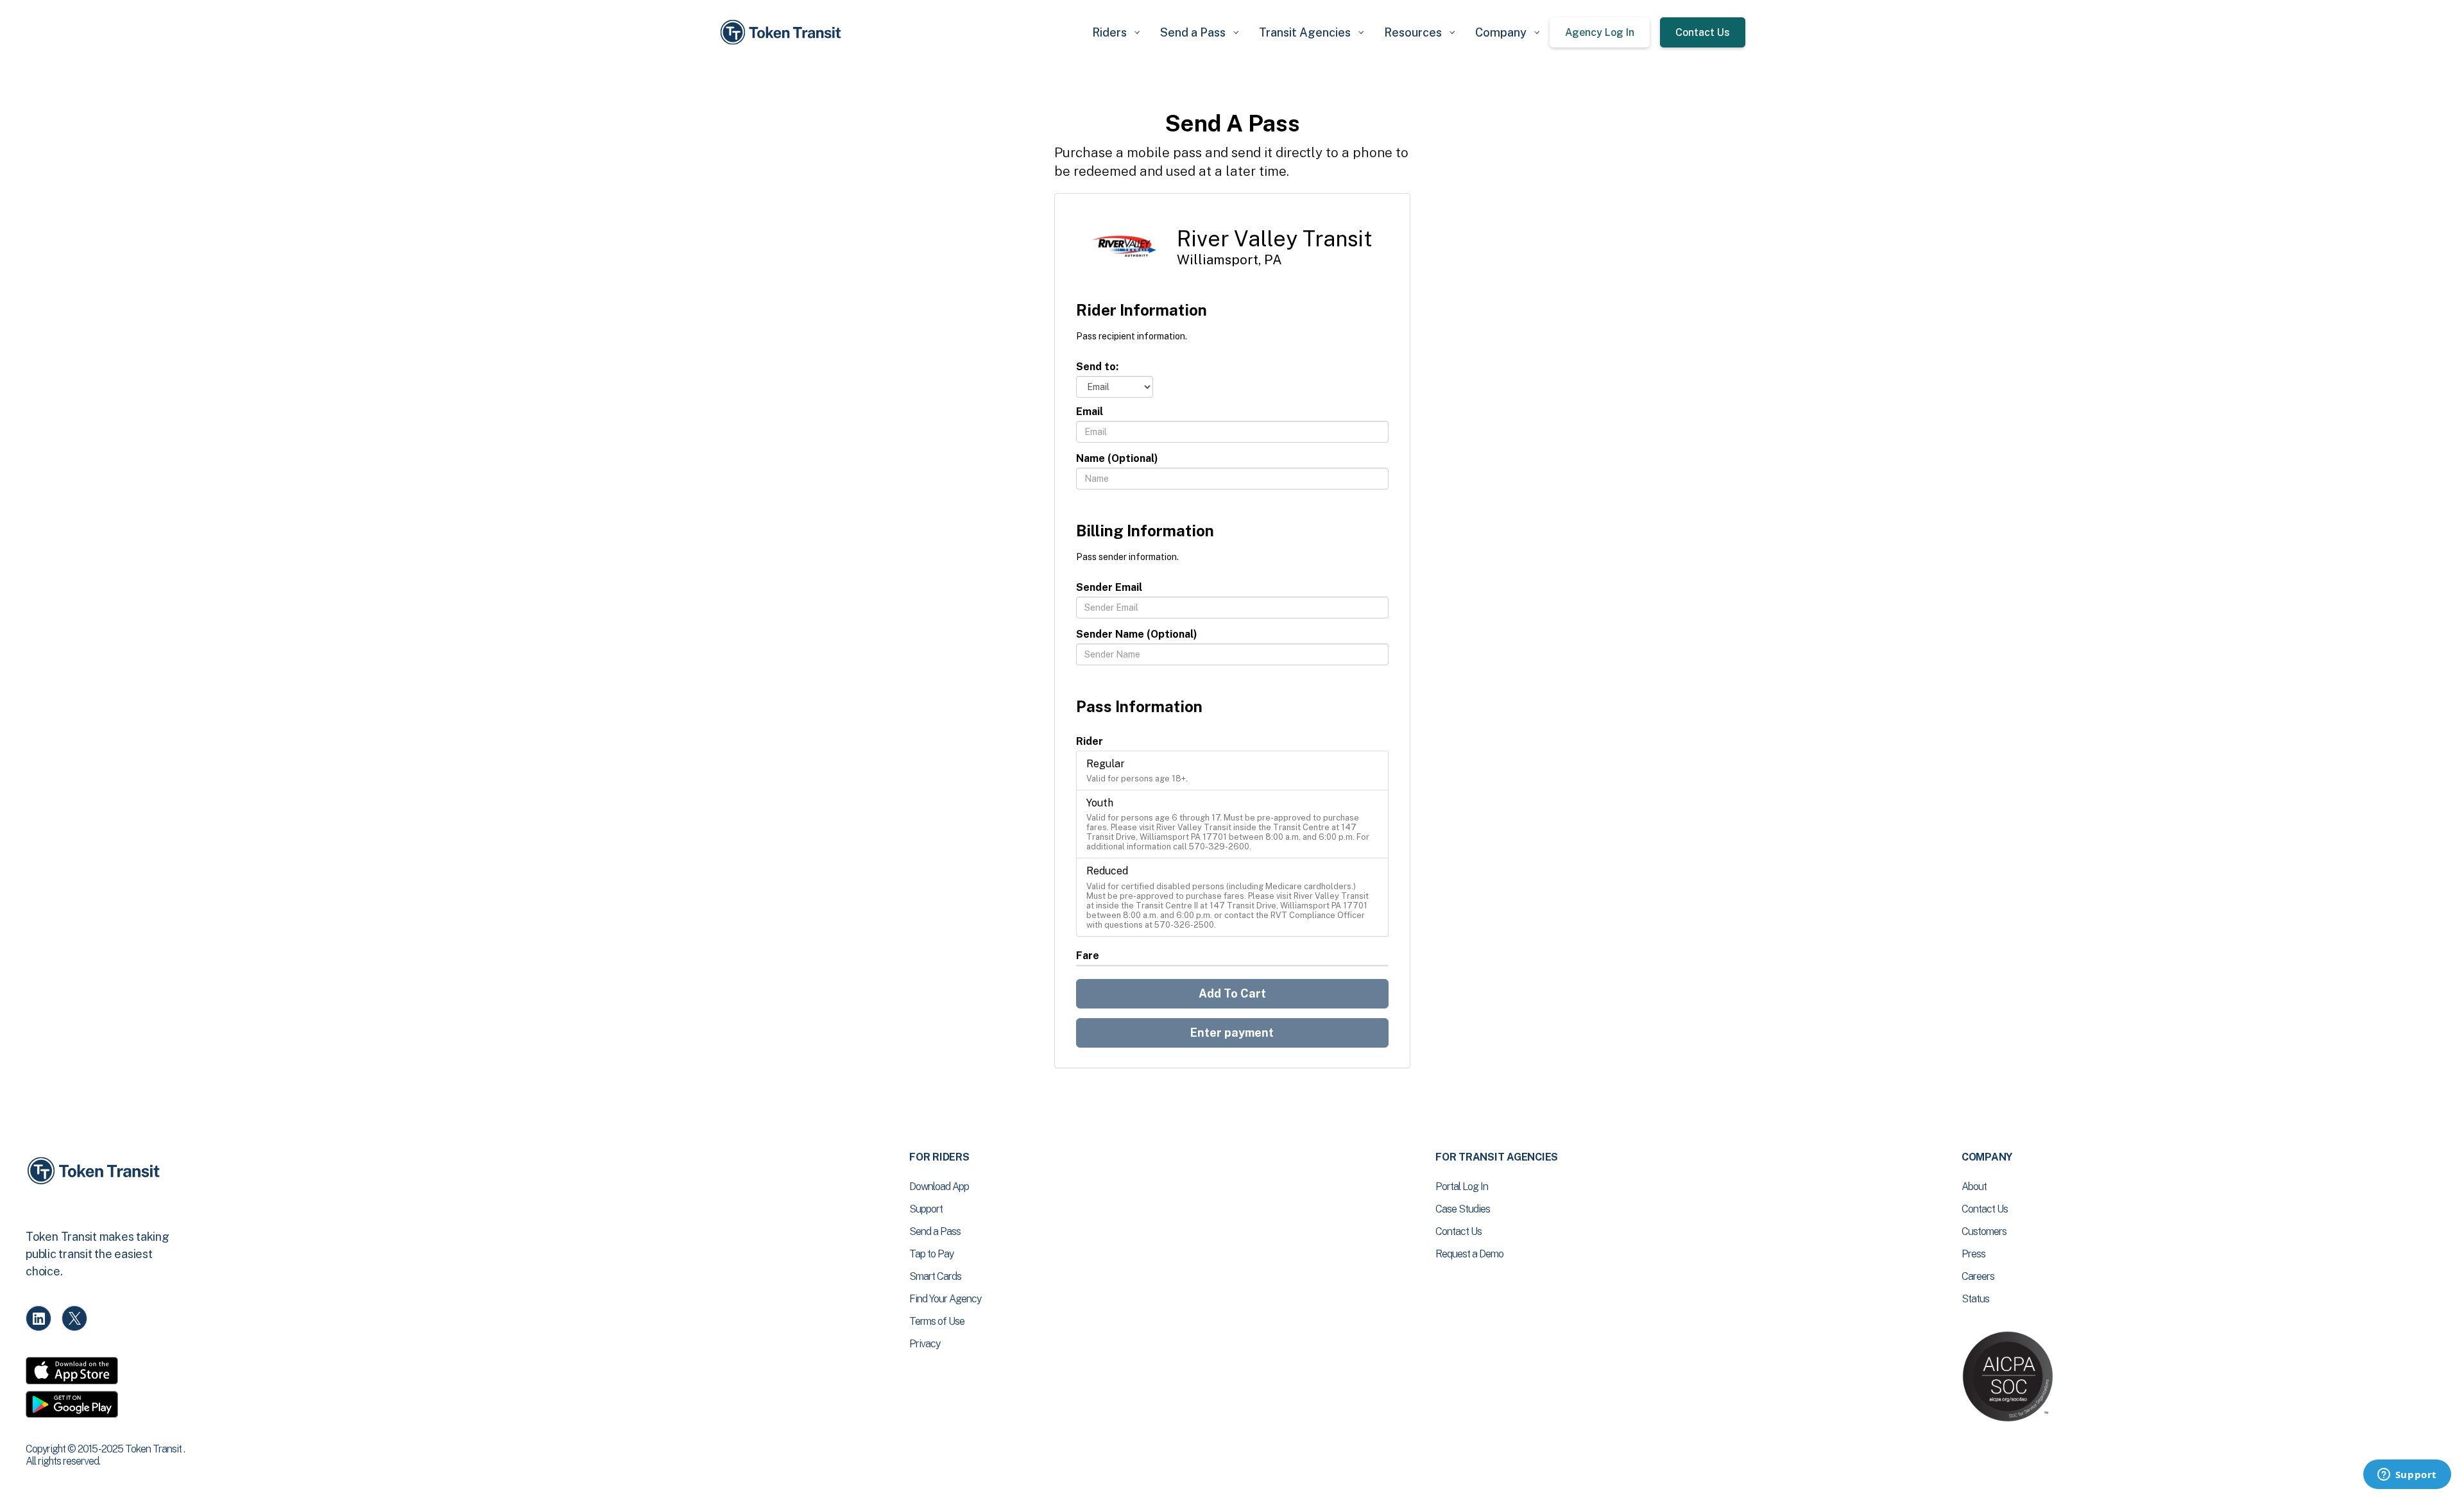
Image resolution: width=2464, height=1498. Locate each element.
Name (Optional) (1117, 458)
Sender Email (1109, 587)
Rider (1090, 741)
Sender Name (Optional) (1137, 634)
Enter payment (1232, 1033)
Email (1090, 412)
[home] (783, 32)
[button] (1116, 32)
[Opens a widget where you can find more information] (2407, 1476)
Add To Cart (1232, 993)
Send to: (1097, 367)
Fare (1088, 956)
